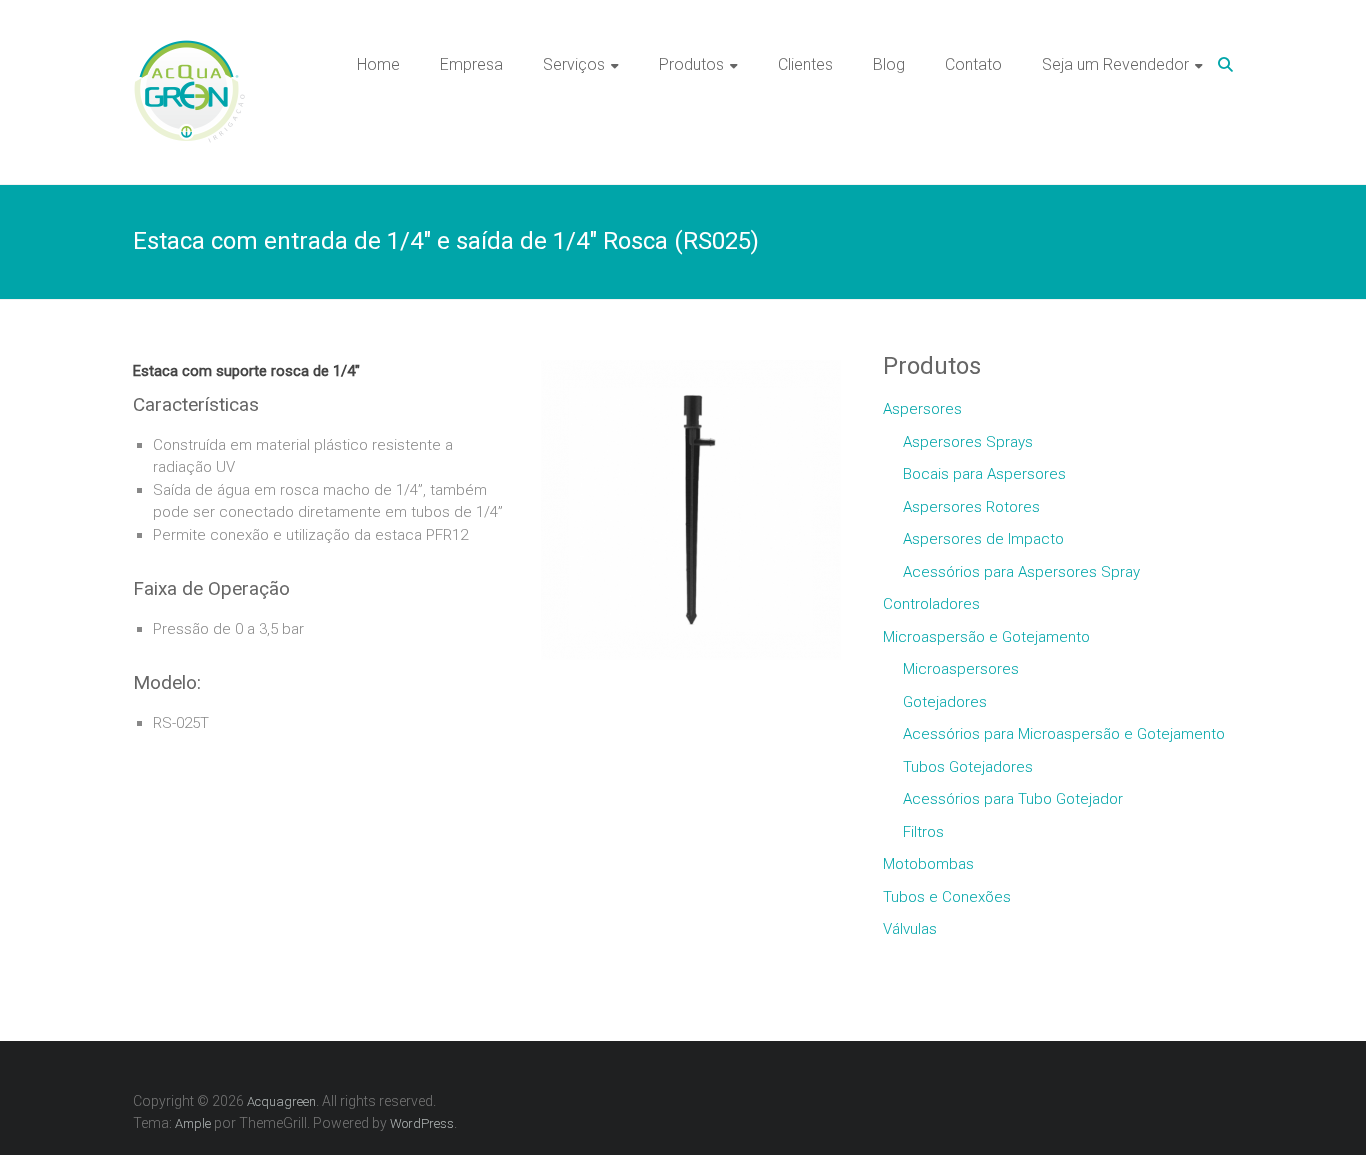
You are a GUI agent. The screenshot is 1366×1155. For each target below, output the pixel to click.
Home (378, 64)
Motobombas (928, 864)
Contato (973, 64)
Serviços (574, 64)
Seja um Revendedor (1115, 64)
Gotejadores (945, 702)
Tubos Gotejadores (968, 767)
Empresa (471, 64)
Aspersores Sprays (968, 442)
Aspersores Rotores (971, 507)
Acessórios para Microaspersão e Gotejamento (1064, 734)
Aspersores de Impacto (983, 539)
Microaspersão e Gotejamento (986, 637)
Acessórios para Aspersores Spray (1021, 572)
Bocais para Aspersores (984, 474)
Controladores (931, 604)
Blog (889, 64)
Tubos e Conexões (947, 897)
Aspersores (922, 409)
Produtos (691, 64)
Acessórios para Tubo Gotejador (1013, 799)
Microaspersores (961, 669)
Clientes (805, 64)
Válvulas (910, 929)
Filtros (923, 832)
